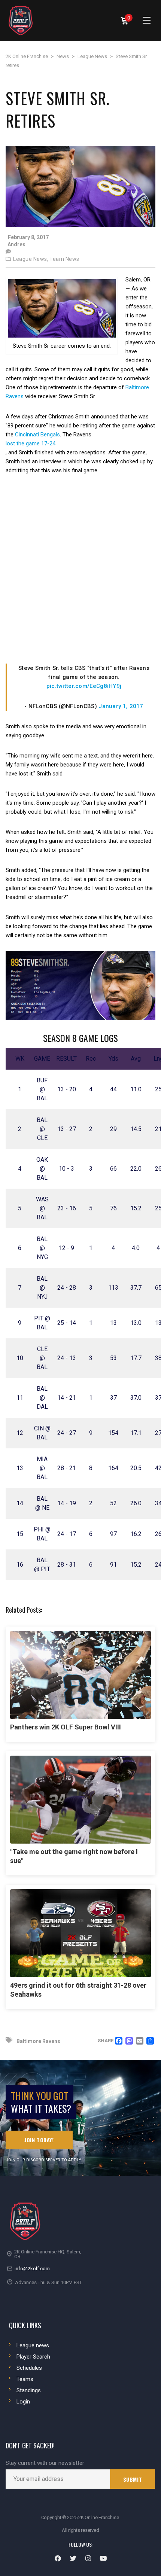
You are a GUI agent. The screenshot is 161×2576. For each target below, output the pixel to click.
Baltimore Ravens (38, 2041)
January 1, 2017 (121, 706)
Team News (64, 259)
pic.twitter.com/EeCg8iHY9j (84, 686)
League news (33, 2345)
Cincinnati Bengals (37, 435)
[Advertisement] (80, 569)
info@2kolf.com (32, 2269)
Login (23, 2402)
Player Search (33, 2357)
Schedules (29, 2368)
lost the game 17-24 (31, 443)
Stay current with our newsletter (45, 2463)
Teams (25, 2379)
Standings (29, 2390)
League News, (31, 259)
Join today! (39, 2140)
